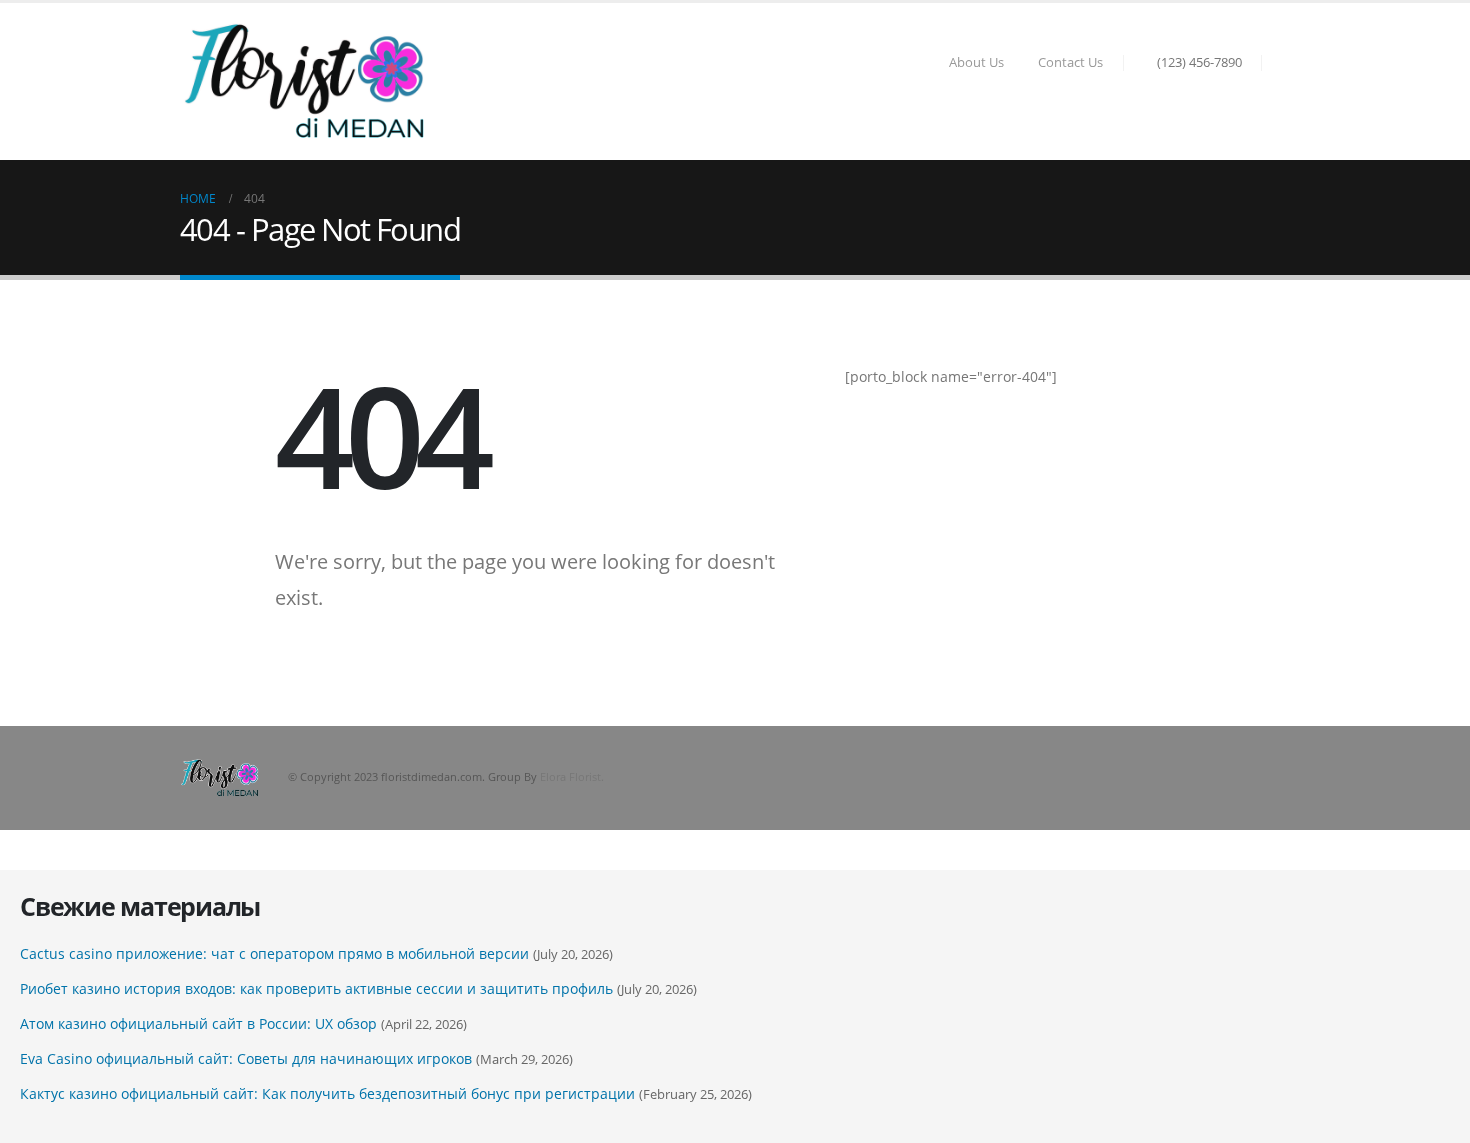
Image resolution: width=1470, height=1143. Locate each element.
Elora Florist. (572, 776)
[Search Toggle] (1281, 63)
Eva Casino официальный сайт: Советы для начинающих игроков (246, 1058)
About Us (976, 62)
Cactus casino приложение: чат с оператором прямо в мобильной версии (274, 953)
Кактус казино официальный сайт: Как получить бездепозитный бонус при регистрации (327, 1093)
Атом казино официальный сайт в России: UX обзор (198, 1023)
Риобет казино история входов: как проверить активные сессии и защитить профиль (316, 988)
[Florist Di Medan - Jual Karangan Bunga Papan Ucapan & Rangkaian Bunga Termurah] (305, 81)
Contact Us (1070, 62)
